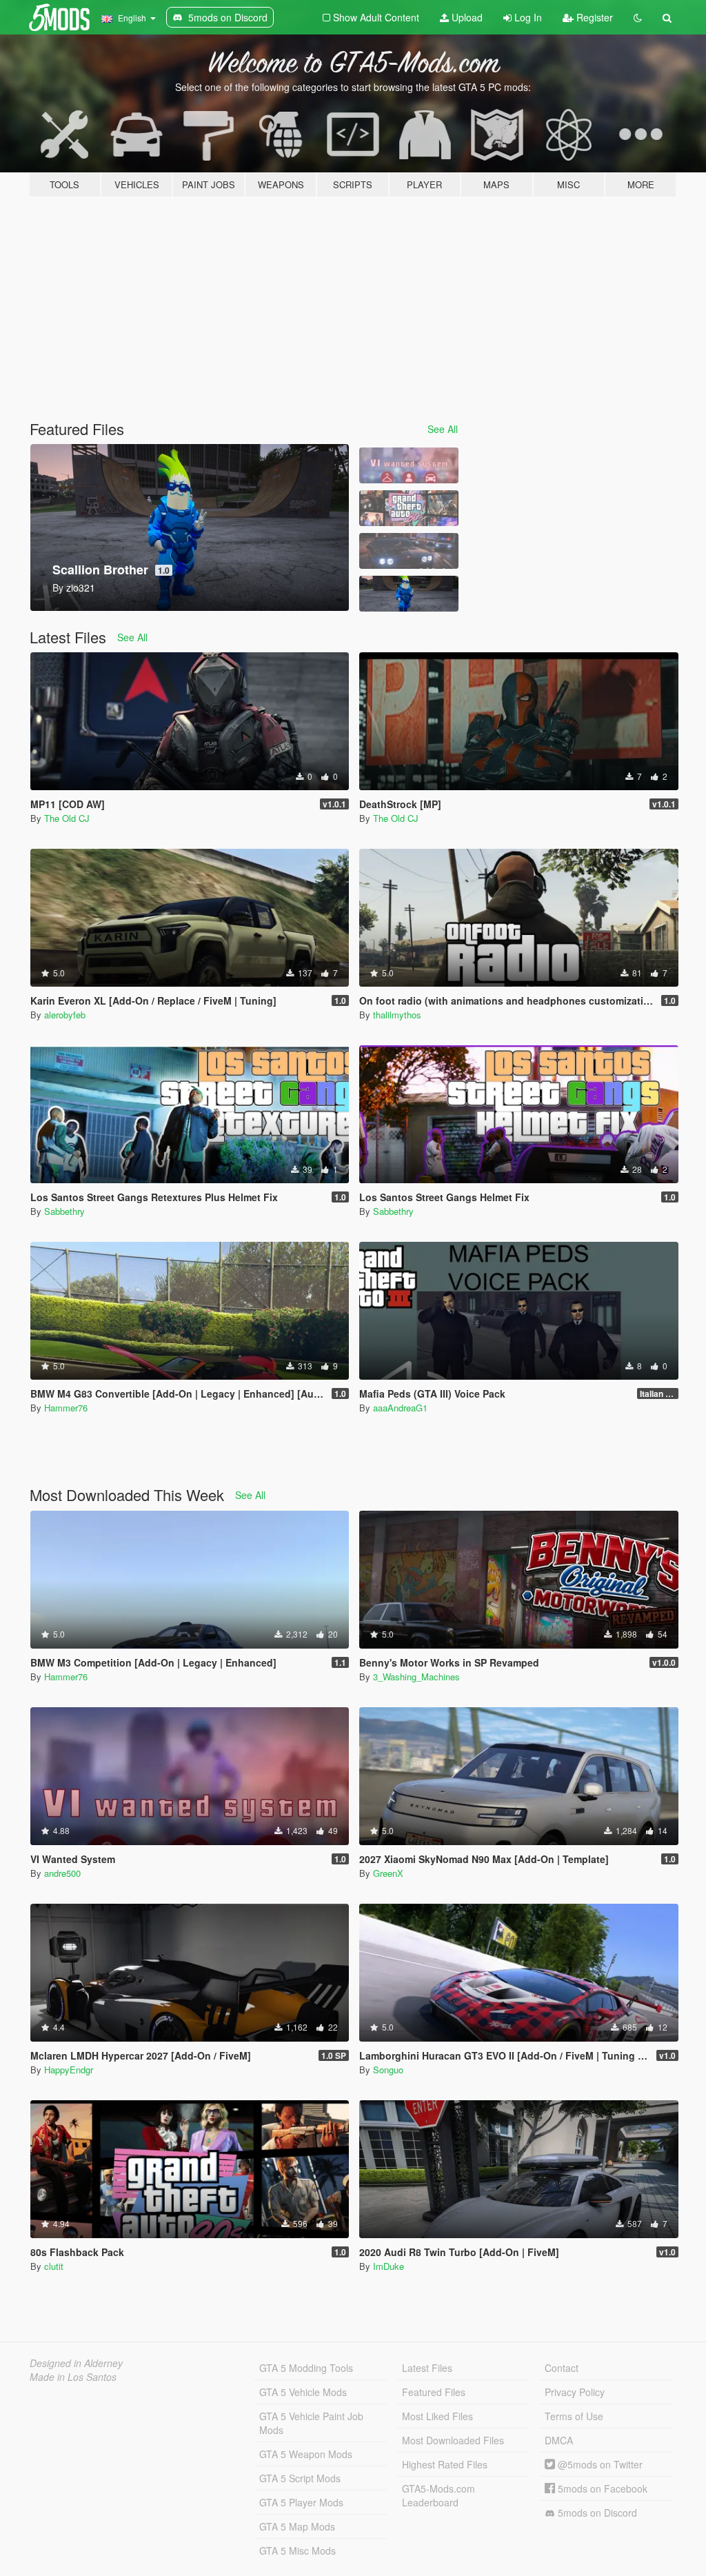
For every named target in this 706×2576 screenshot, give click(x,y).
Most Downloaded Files (453, 2440)
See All (443, 429)
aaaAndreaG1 (400, 1408)
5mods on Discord (596, 2513)
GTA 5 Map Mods (297, 2526)
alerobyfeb (65, 1015)
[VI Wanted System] (409, 465)
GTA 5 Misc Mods (297, 2550)
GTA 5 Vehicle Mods (303, 2392)
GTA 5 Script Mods (300, 2478)
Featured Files (434, 2392)
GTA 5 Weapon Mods (306, 2454)
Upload (466, 17)
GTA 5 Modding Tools (306, 2368)
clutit (54, 2266)
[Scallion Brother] (409, 594)
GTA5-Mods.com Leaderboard (438, 2495)
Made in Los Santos (73, 2377)
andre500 (62, 1873)
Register (593, 17)
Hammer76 (66, 1408)
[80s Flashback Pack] (409, 508)
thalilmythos (397, 1015)
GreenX (388, 1873)
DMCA (559, 2440)
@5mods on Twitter (599, 2464)
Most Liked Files (437, 2416)
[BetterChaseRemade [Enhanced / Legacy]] (409, 551)
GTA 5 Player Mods (301, 2502)
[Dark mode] (638, 17)
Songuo (388, 2070)
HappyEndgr (69, 2070)
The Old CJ (67, 818)
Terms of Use (574, 2416)
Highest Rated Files (445, 2464)
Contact (562, 2368)
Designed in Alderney (76, 2363)
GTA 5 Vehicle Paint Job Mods (311, 2423)
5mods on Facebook (601, 2488)
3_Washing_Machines (416, 1677)
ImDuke (389, 2266)
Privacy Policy (575, 2392)
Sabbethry (64, 1211)
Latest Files (427, 2368)
